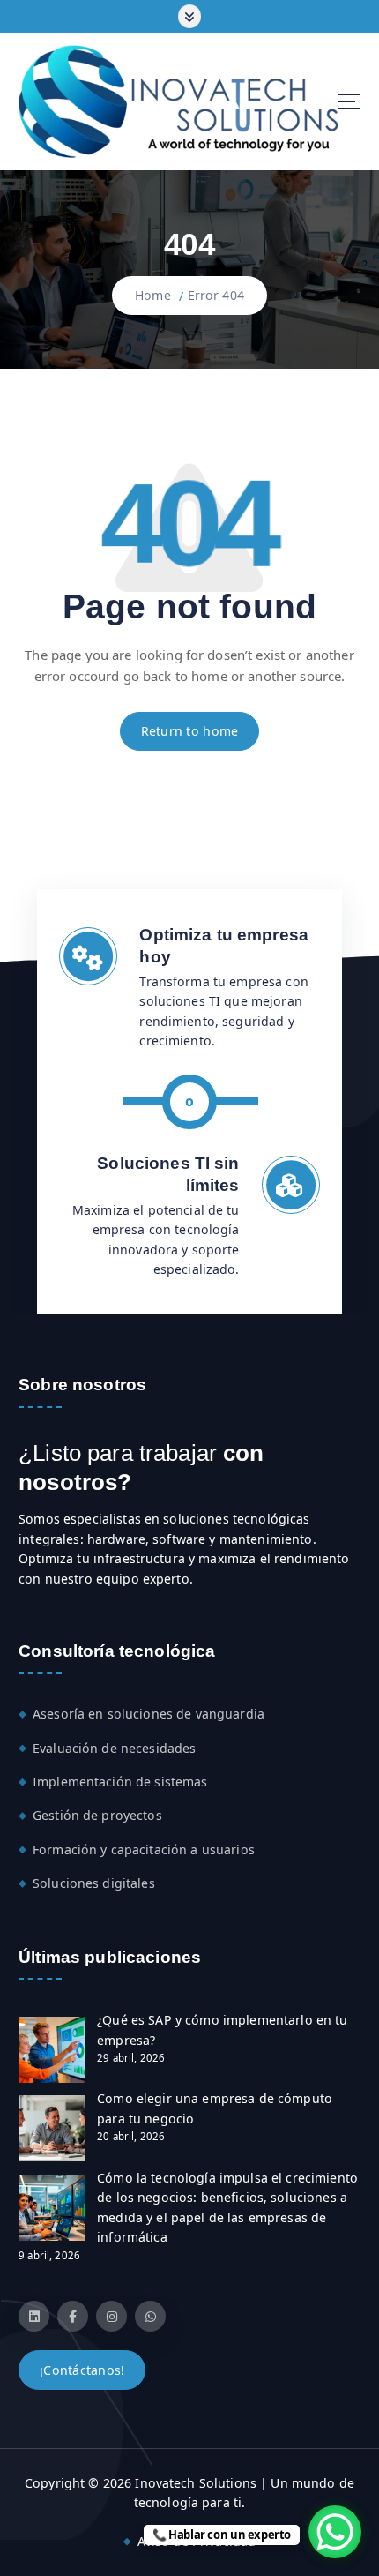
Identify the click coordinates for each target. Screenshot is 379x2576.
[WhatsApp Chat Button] (335, 2532)
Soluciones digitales (94, 1883)
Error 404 (216, 295)
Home (153, 295)
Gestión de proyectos (97, 1815)
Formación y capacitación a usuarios (144, 1850)
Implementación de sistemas (120, 1782)
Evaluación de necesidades (115, 1748)
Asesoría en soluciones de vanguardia (149, 1714)
